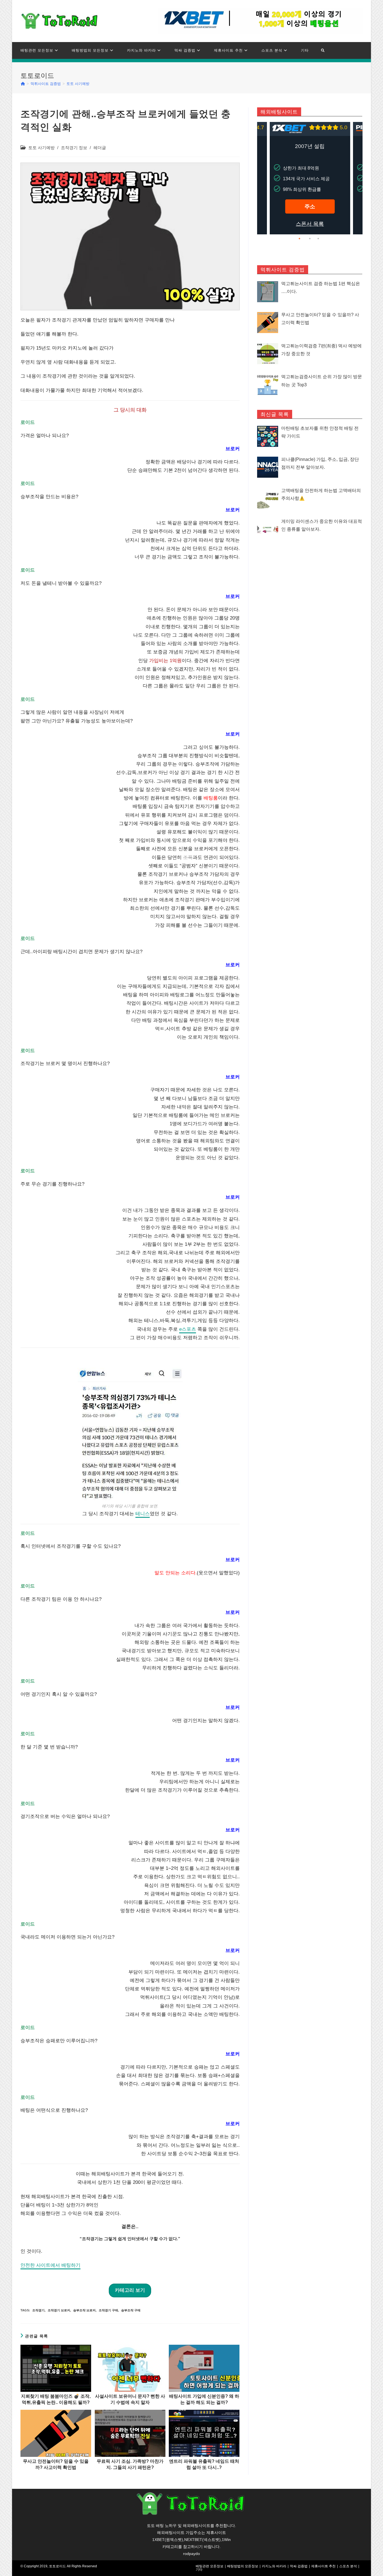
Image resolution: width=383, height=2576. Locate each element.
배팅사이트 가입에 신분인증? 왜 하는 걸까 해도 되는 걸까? (204, 2399)
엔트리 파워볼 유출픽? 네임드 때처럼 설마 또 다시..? (204, 2464)
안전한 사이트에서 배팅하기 (50, 2265)
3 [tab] (318, 239)
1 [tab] (301, 239)
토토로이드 (57, 2566)
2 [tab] (310, 239)
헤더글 (100, 148)
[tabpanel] (310, 178)
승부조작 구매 (131, 2310)
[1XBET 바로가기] (260, 21)
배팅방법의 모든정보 (243, 2566)
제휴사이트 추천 (323, 2566)
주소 (310, 206)
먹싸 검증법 (299, 2566)
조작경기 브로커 (59, 2310)
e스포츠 (188, 1329)
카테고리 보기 (130, 2290)
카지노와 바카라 (274, 2566)
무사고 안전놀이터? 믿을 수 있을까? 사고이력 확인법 (56, 2464)
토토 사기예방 (41, 148)
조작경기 (38, 2310)
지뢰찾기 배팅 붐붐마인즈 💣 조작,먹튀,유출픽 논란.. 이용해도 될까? (56, 2399)
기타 (199, 2570)
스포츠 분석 (348, 2566)
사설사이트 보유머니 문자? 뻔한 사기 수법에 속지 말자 (130, 2399)
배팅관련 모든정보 (210, 2566)
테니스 (143, 1514)
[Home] (23, 84)
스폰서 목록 (310, 224)
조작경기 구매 (108, 2310)
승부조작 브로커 (84, 2310)
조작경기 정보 (74, 148)
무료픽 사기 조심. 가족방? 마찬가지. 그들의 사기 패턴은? (130, 2464)
